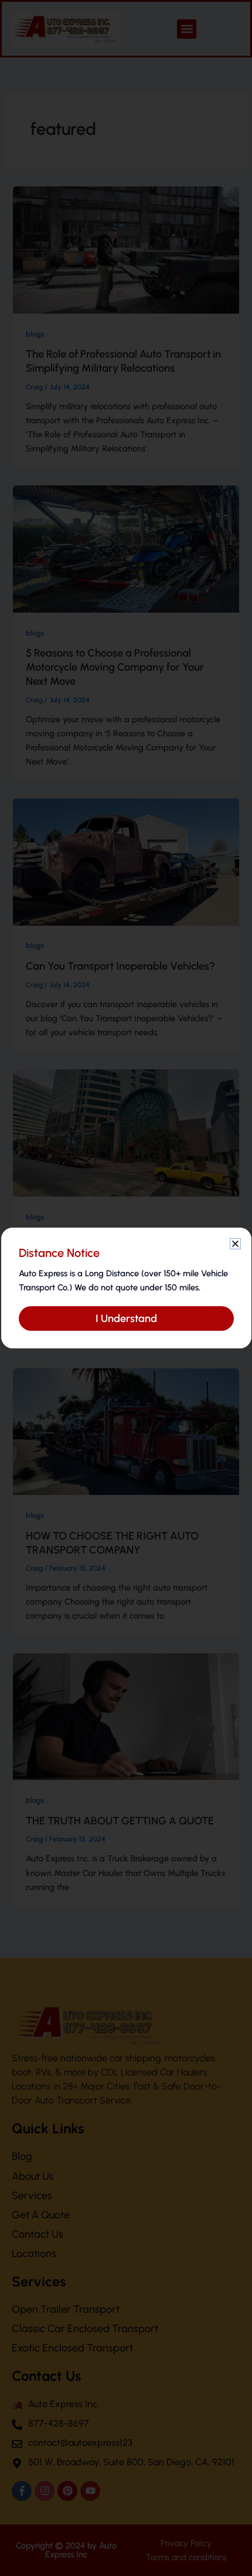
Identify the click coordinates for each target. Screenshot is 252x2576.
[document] (126, 1288)
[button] (235, 1244)
